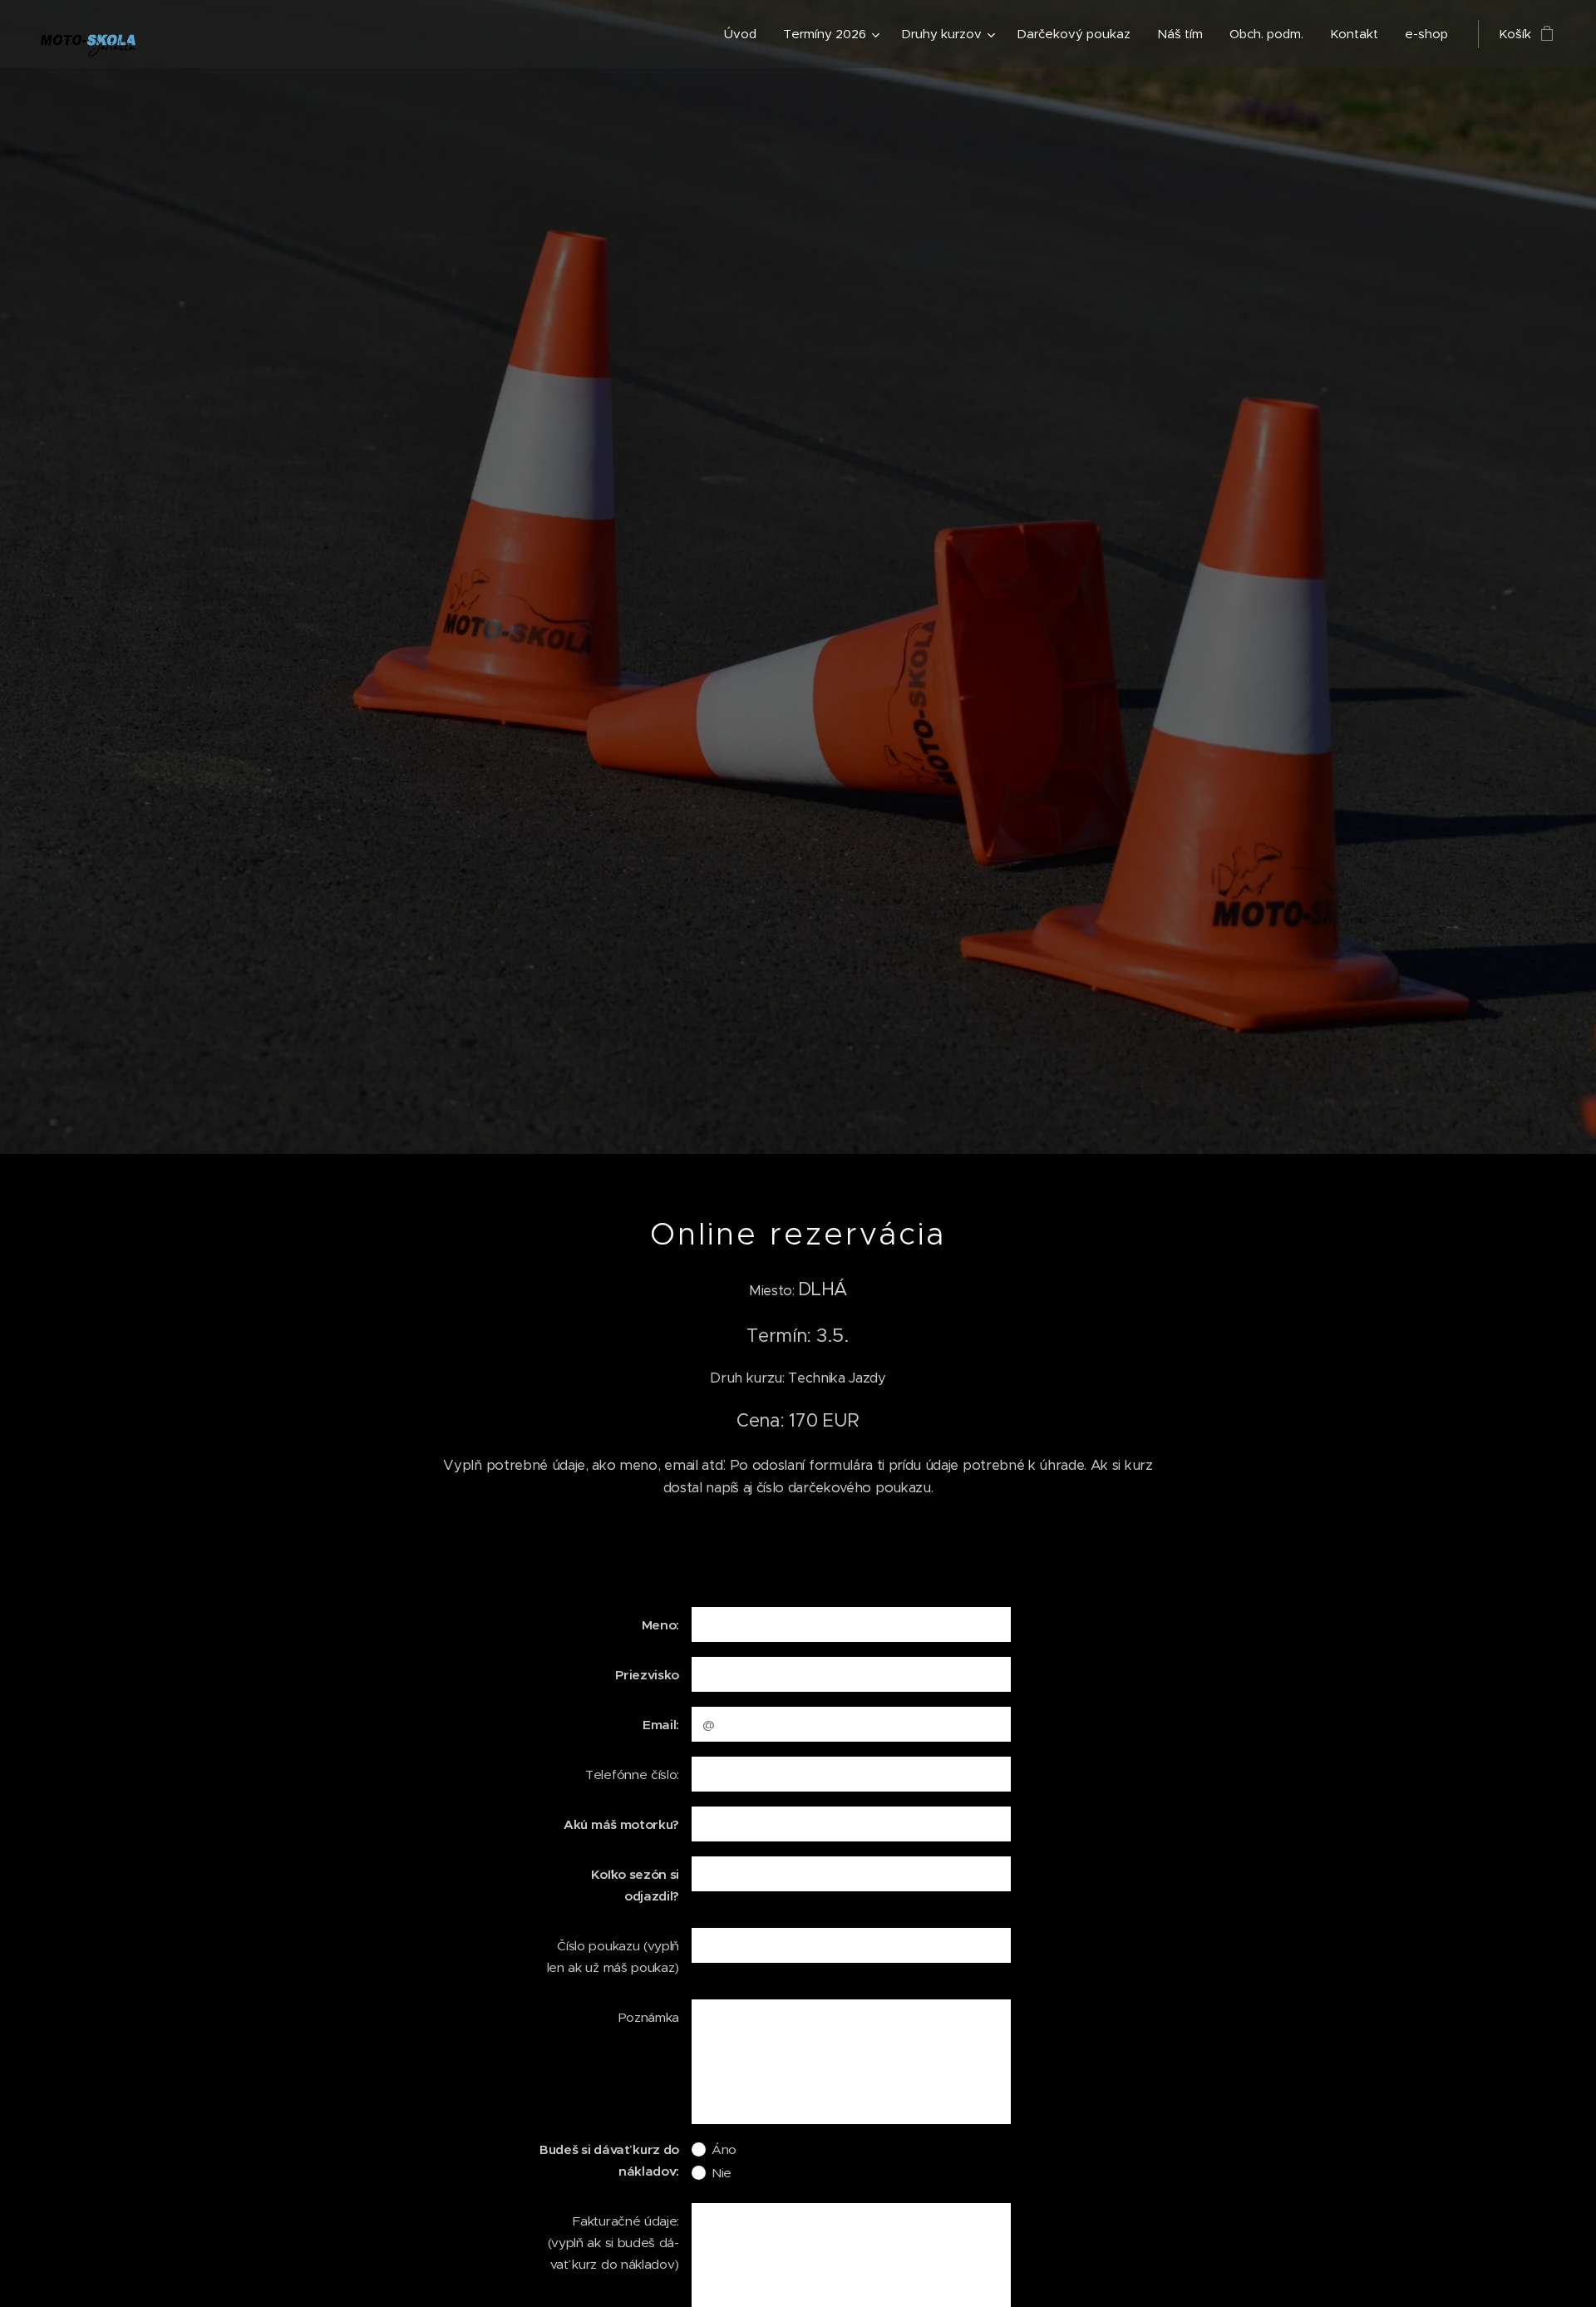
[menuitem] (745, 34)
